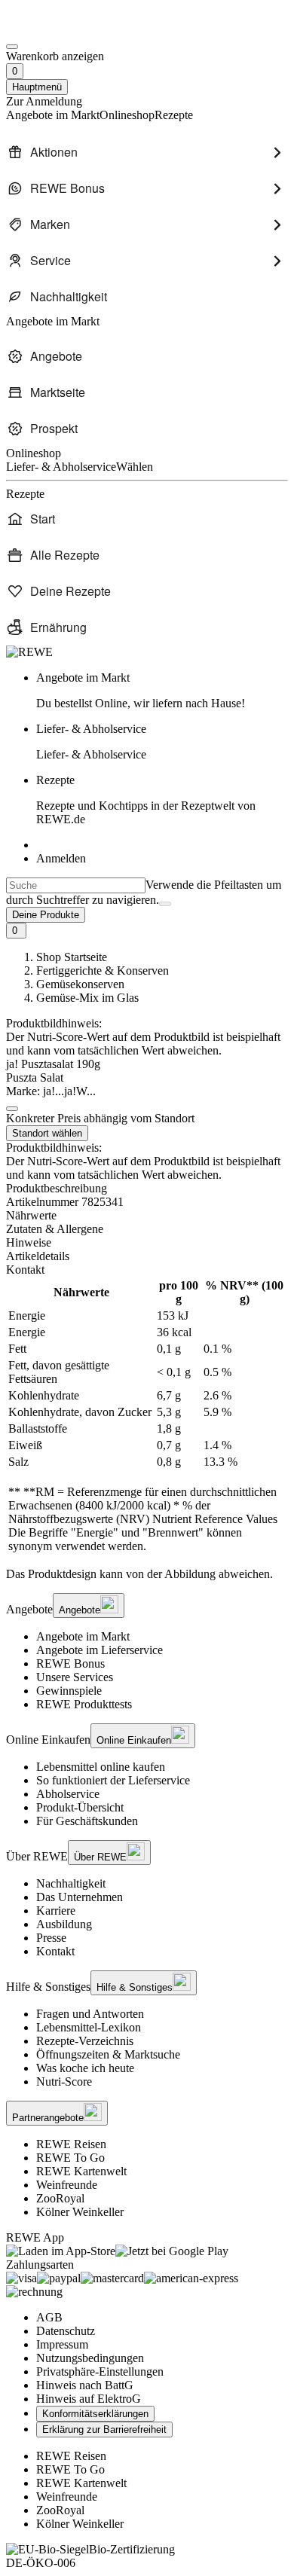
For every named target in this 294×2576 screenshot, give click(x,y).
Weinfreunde (67, 2185)
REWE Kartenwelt (81, 2171)
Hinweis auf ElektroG (89, 2399)
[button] (12, 1109)
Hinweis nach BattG (85, 2385)
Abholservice (68, 1794)
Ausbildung (64, 1924)
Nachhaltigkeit (71, 1883)
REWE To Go (70, 2158)
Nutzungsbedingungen (90, 2358)
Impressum (62, 2344)
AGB (49, 2317)
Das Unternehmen (80, 1897)
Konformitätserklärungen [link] (95, 2414)
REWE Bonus (70, 1663)
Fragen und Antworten (90, 2014)
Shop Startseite (72, 957)
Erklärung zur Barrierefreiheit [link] (104, 2429)
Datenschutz (66, 2331)
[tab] (147, 1216)
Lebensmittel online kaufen (101, 1767)
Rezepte (146, 800)
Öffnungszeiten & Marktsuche (108, 2054)
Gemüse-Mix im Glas (87, 998)
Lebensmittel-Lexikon (89, 2027)
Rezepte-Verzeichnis (85, 2041)
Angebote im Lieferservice (100, 1650)
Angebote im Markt (83, 1636)
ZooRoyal (60, 2198)
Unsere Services (75, 1677)
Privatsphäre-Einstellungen (100, 2372)
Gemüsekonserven (80, 984)
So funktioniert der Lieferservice (113, 1780)
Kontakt (55, 1951)
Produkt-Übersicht (80, 1807)
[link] (162, 691)
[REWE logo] (29, 652)
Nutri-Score (64, 2082)
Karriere (56, 1911)
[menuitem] (147, 152)
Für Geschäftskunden (87, 1821)
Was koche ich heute (85, 2068)
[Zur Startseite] (57, 29)
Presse (51, 1938)
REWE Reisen (71, 2144)
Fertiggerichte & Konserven (103, 971)
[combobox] (76, 885)
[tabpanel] (147, 1416)
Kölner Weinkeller (80, 2212)
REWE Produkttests (84, 1704)
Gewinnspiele (69, 1691)
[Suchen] (165, 904)
